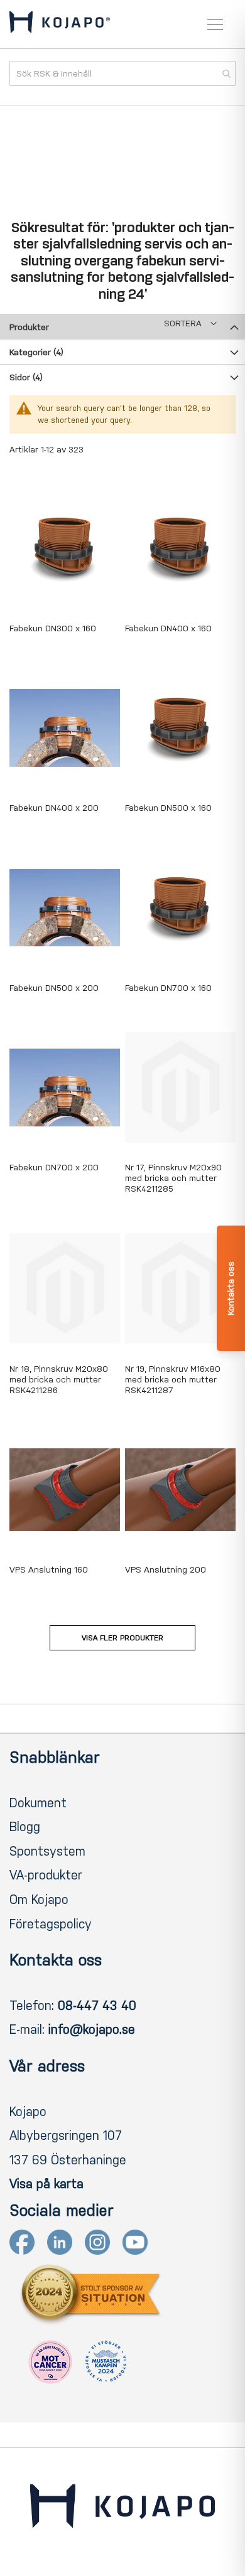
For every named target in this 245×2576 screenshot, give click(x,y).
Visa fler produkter (122, 1638)
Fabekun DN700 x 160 (168, 988)
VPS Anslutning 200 (166, 1570)
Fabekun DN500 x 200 (54, 988)
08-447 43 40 (97, 2006)
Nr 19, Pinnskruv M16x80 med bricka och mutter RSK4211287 (173, 1380)
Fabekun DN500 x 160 (168, 808)
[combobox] (122, 73)
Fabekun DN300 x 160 (53, 628)
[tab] (122, 326)
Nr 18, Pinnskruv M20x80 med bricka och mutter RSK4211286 (59, 1380)
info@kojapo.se (92, 2029)
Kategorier (36, 352)
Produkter (29, 327)
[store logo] (60, 24)
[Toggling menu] (215, 24)
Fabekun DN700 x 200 (54, 1168)
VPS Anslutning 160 (49, 1570)
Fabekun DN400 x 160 (168, 628)
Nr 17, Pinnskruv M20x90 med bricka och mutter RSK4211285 (173, 1178)
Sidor (26, 377)
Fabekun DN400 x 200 (54, 808)
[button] (190, 323)
